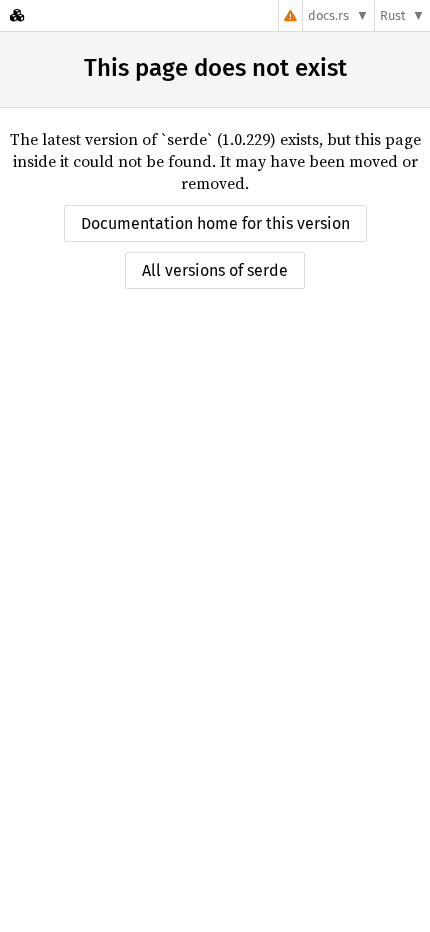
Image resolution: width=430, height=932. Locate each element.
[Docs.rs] (17, 15)
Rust (393, 15)
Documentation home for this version (215, 223)
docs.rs (328, 15)
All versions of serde (215, 270)
